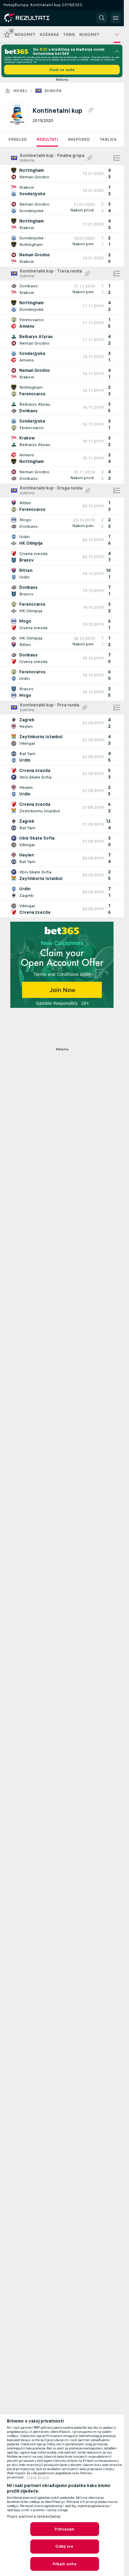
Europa (53, 91)
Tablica (108, 139)
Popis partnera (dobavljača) (34, 2516)
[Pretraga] (102, 18)
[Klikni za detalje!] (62, 174)
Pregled (18, 139)
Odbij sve (64, 2546)
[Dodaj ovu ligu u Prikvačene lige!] (90, 110)
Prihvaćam (64, 2529)
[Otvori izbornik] (116, 18)
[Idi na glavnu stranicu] (35, 18)
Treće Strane (38, 2477)
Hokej (20, 91)
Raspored (79, 139)
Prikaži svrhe (65, 2564)
